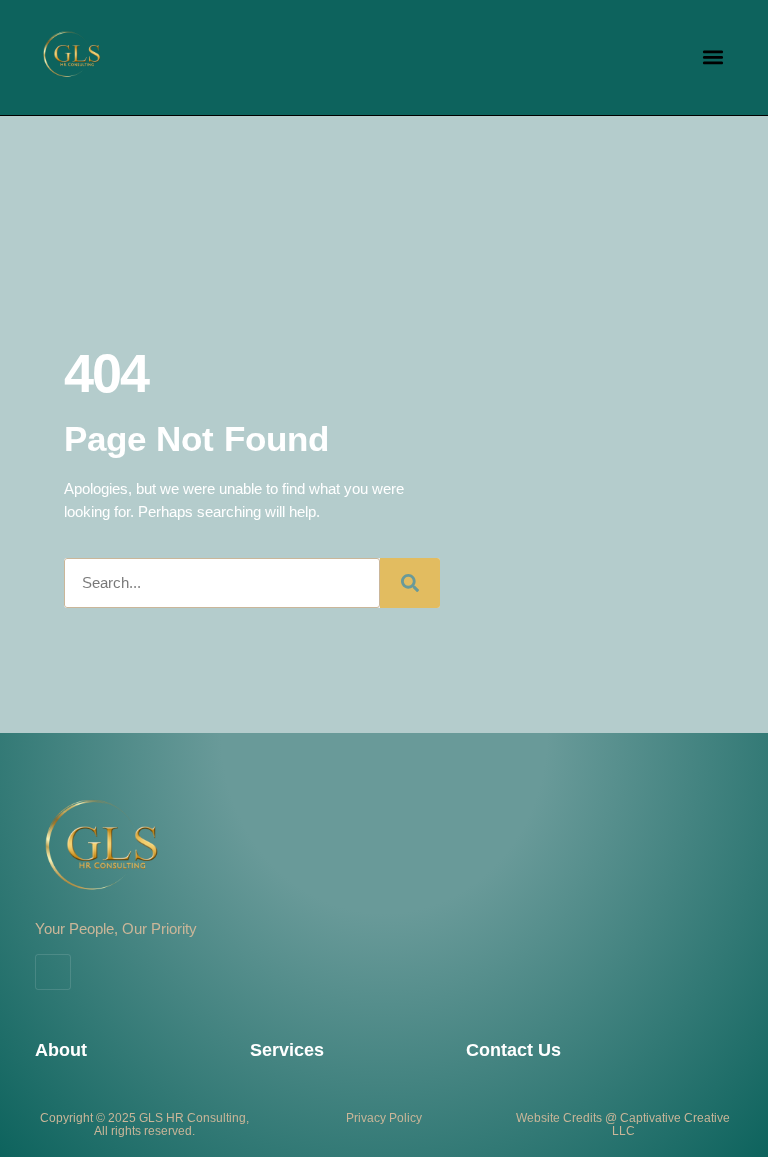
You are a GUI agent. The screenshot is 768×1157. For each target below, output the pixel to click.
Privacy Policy (384, 1118)
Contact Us (513, 1050)
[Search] (410, 583)
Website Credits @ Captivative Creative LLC (623, 1124)
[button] (713, 57)
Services (287, 1050)
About (61, 1050)
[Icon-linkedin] (53, 972)
